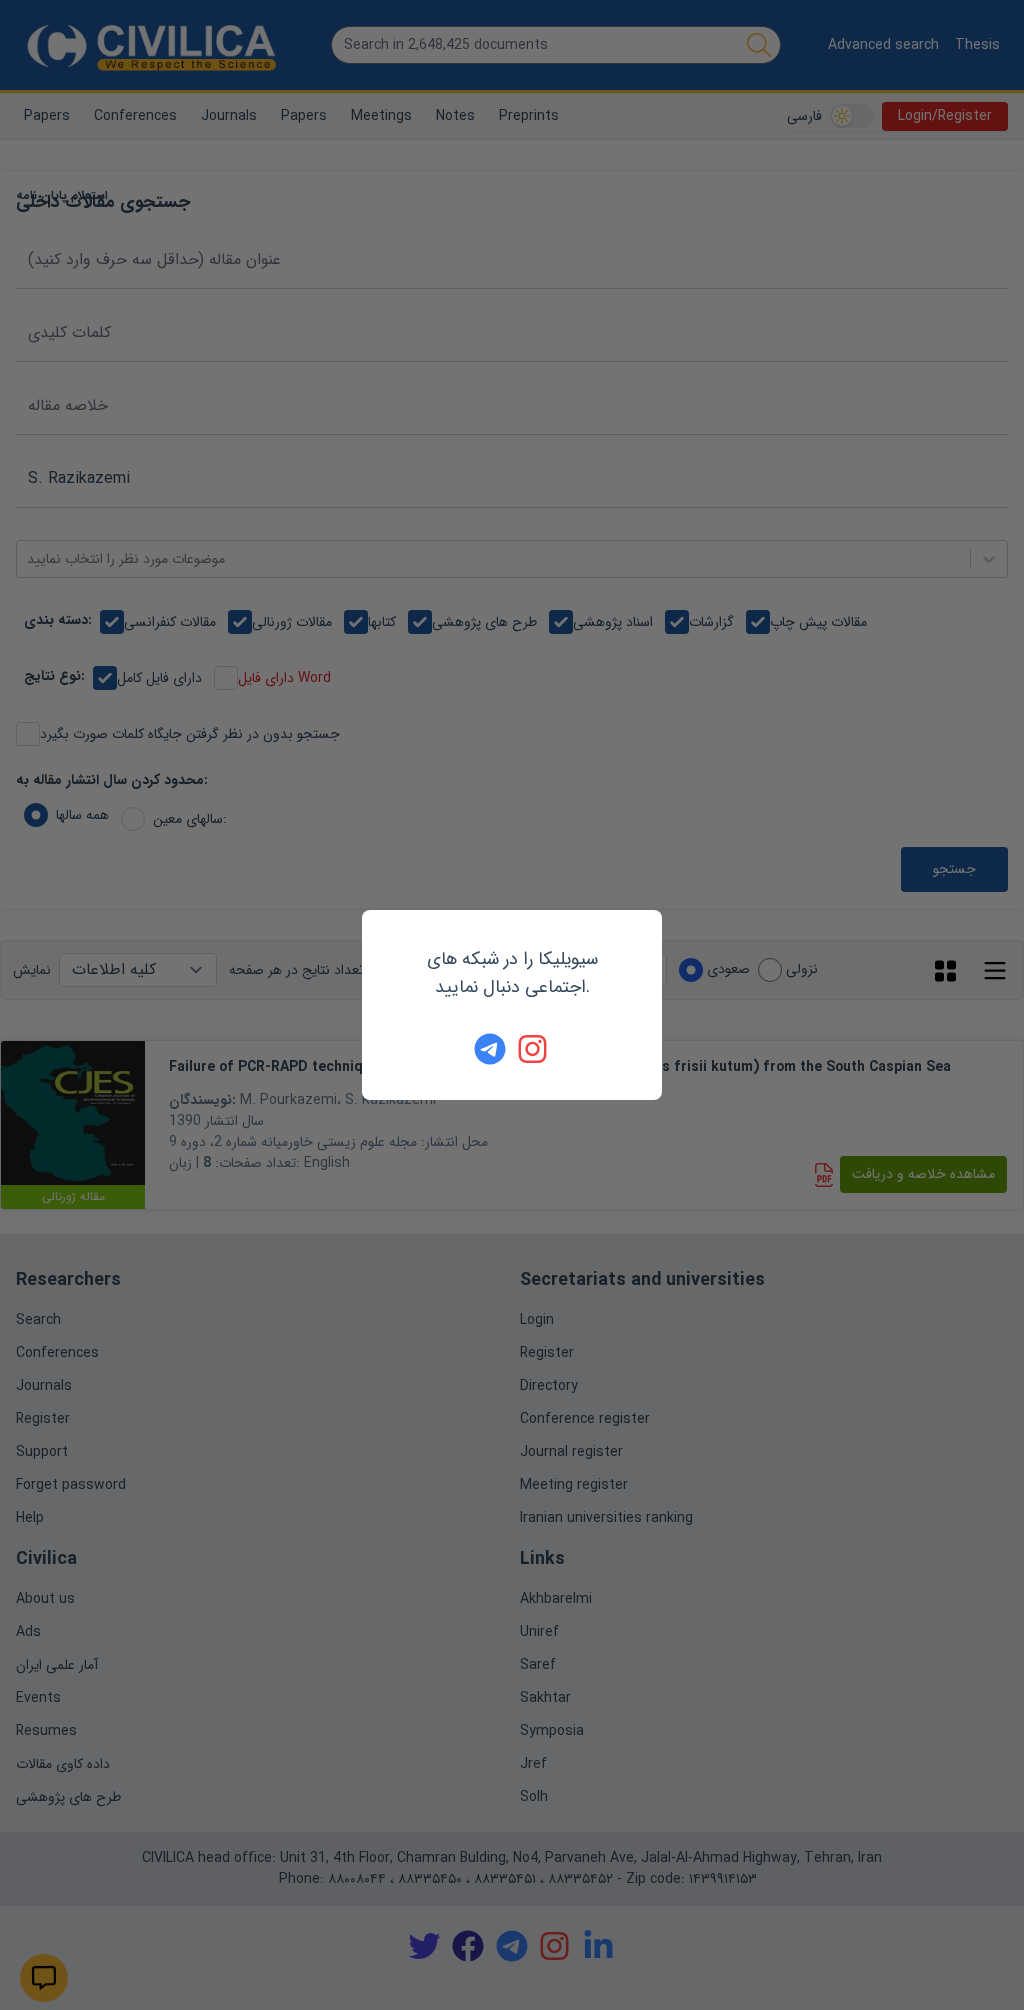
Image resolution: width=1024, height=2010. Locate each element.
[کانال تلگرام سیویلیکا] (490, 1049)
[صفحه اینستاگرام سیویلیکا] (534, 1049)
